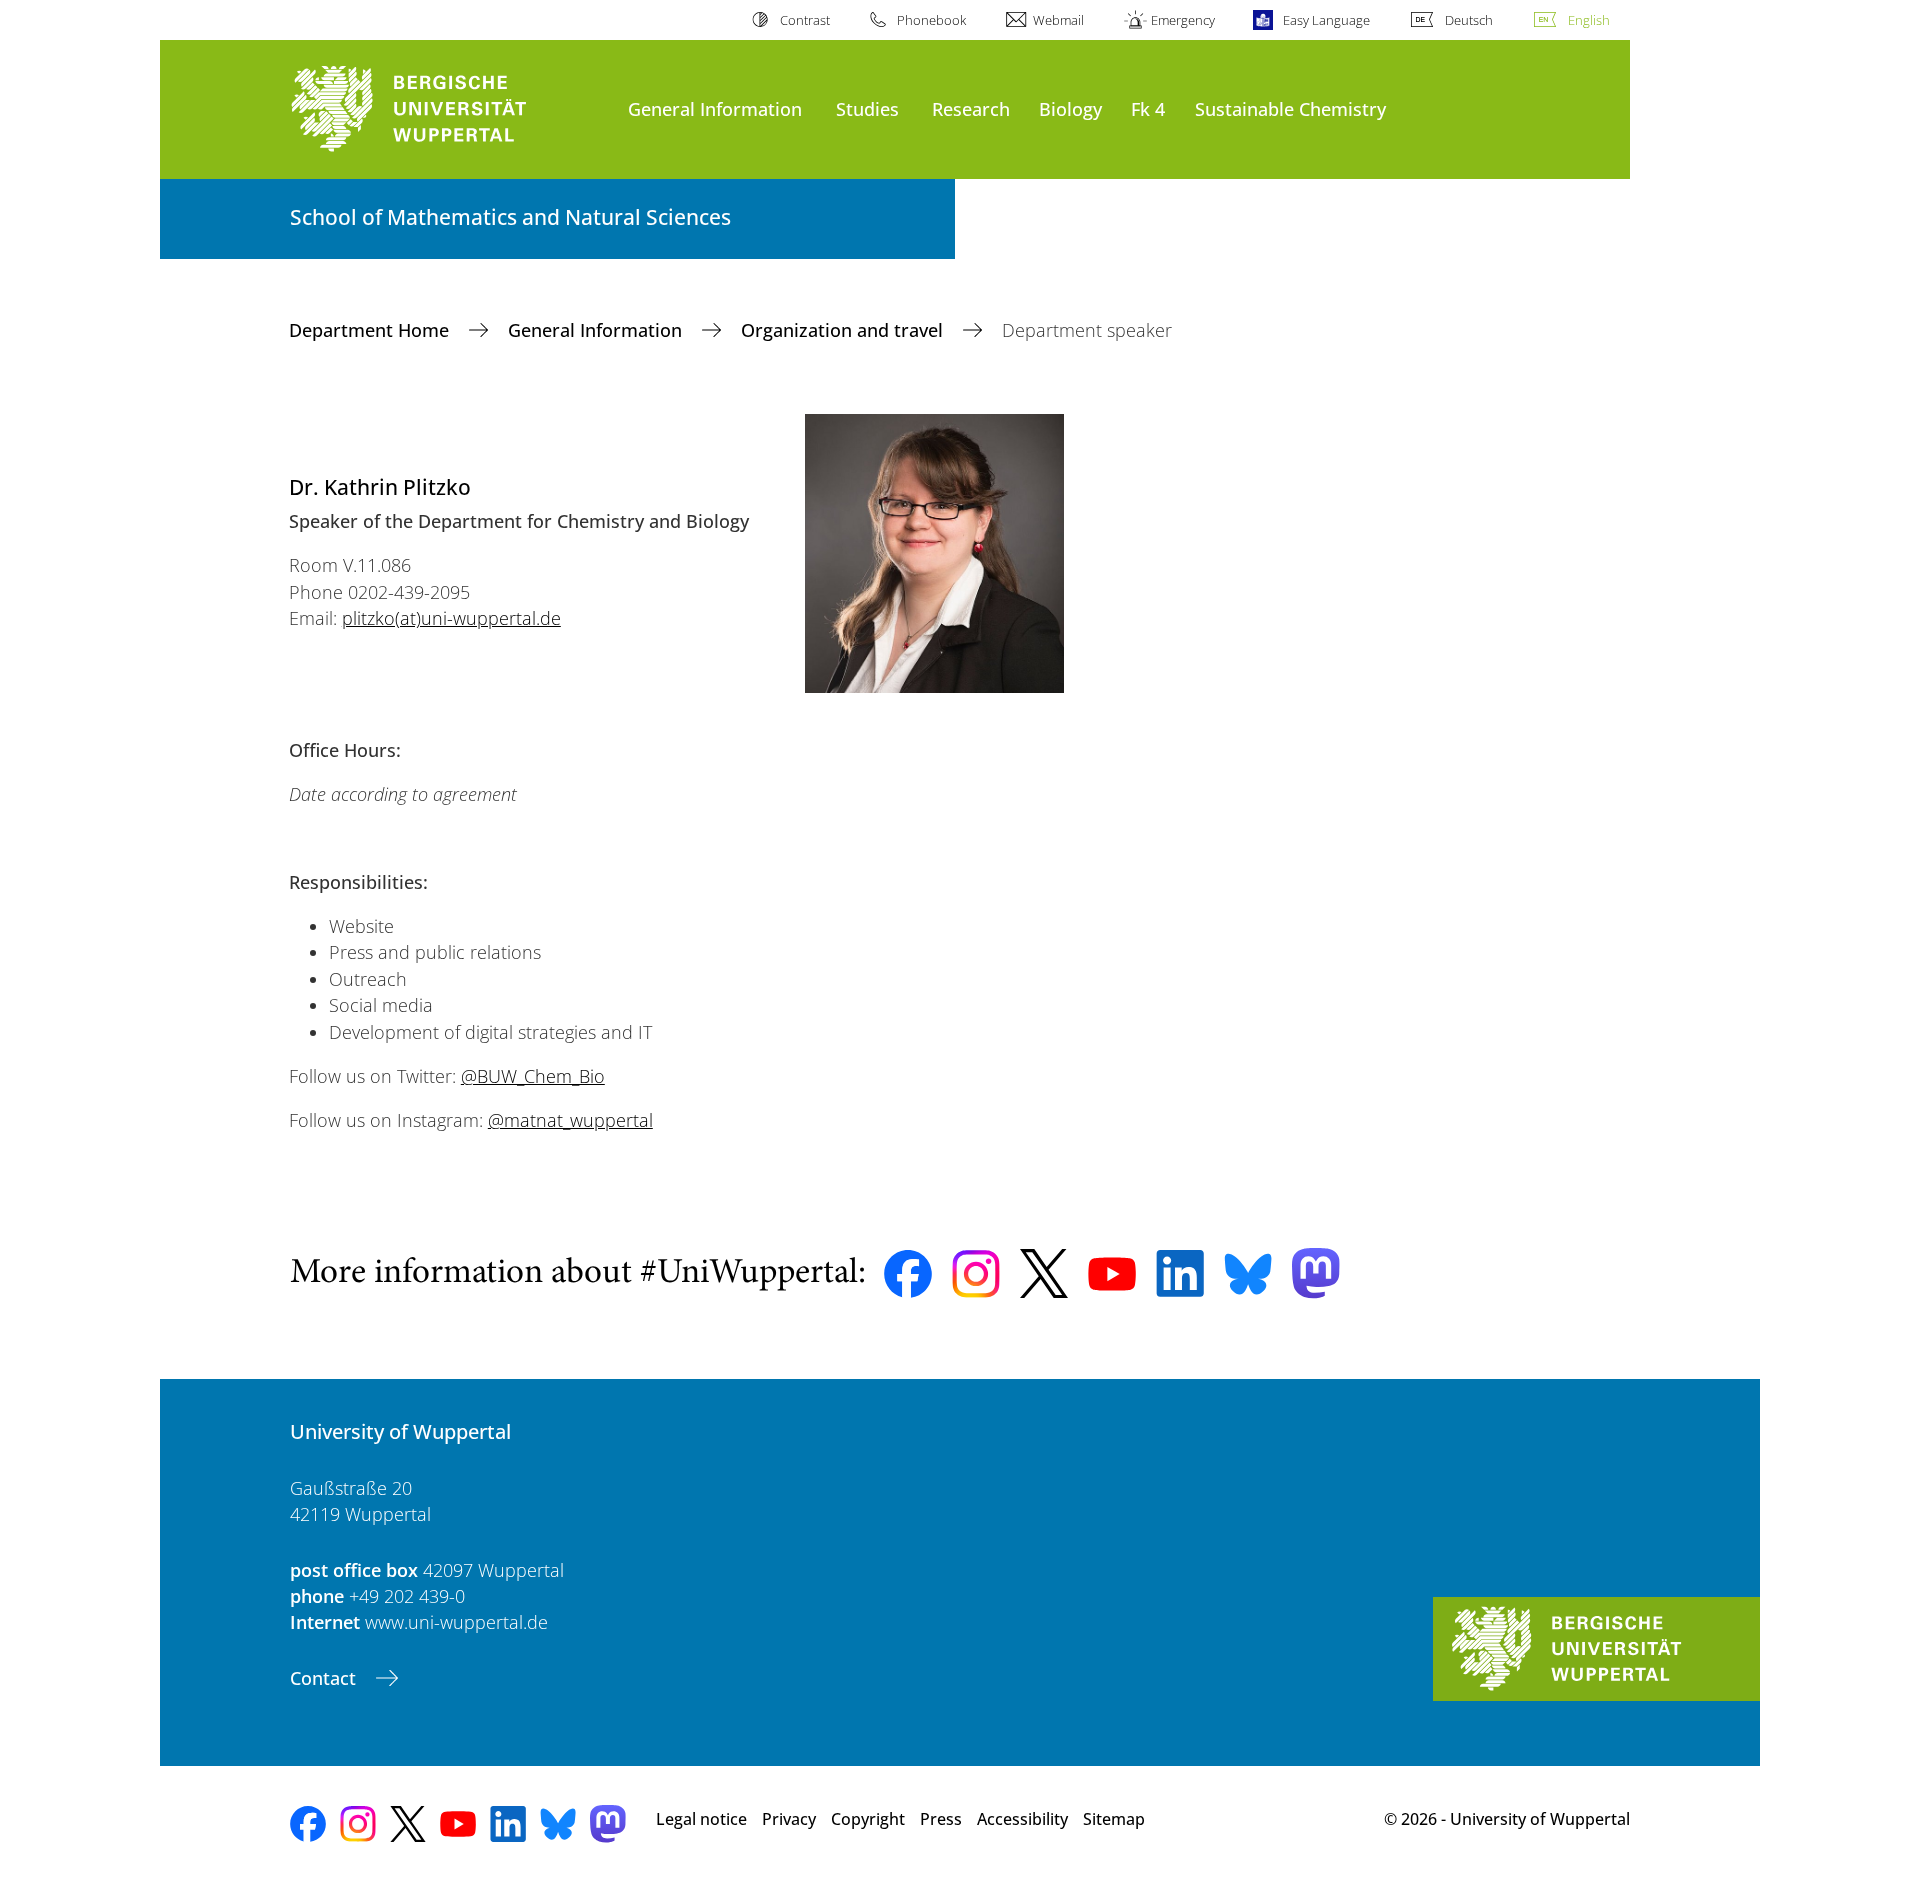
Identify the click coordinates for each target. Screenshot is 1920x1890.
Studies (867, 108)
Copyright (868, 1819)
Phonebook (931, 20)
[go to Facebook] (908, 1274)
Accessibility (1022, 1819)
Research (971, 108)
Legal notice (701, 1819)
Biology (1070, 108)
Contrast (804, 20)
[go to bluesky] (1248, 1274)
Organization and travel (844, 330)
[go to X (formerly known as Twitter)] (1044, 1273)
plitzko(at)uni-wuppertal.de (451, 618)
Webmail (1058, 20)
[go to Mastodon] (1316, 1273)
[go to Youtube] (1112, 1274)
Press (941, 1819)
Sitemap (1114, 1819)
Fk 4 (1148, 108)
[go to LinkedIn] (1180, 1273)
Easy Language (1326, 20)
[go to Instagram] (976, 1274)
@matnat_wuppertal (570, 1120)
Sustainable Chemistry (1290, 108)
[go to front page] (449, 109)
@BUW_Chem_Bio (533, 1076)
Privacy (789, 1819)
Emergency (1183, 20)
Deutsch (1469, 20)
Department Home (371, 330)
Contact (325, 1678)
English (1589, 20)
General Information (715, 108)
